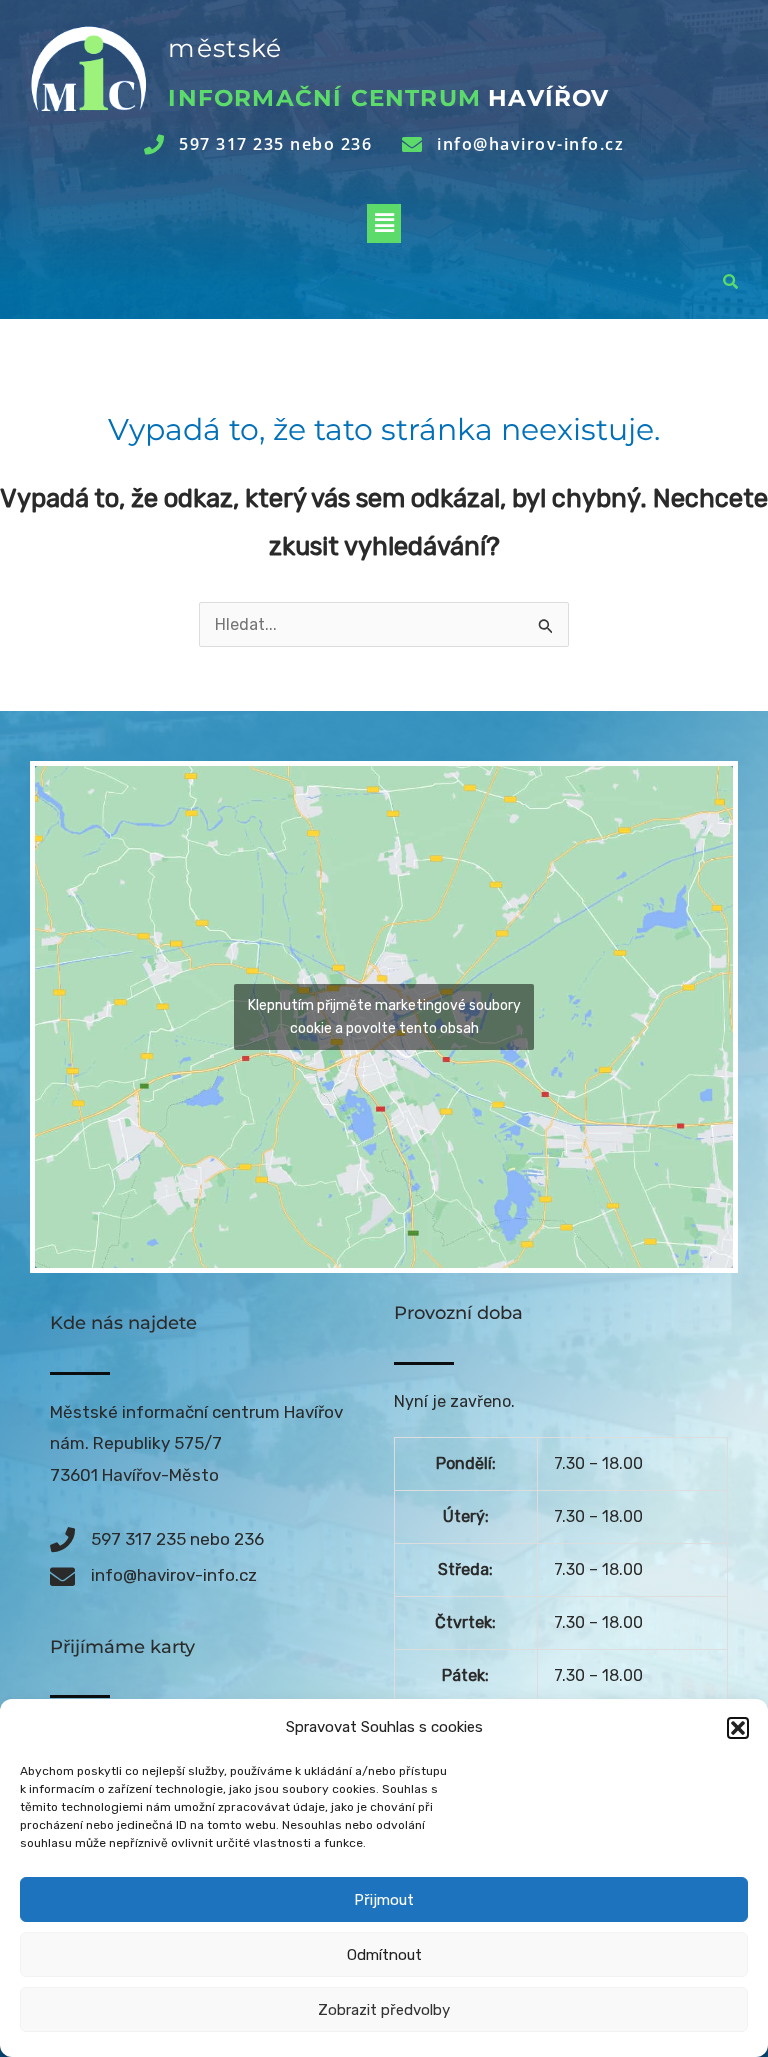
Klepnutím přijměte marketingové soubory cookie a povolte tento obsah (384, 1017)
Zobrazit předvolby (384, 2010)
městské (225, 48)
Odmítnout (384, 1955)
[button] (738, 1728)
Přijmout (384, 1900)
